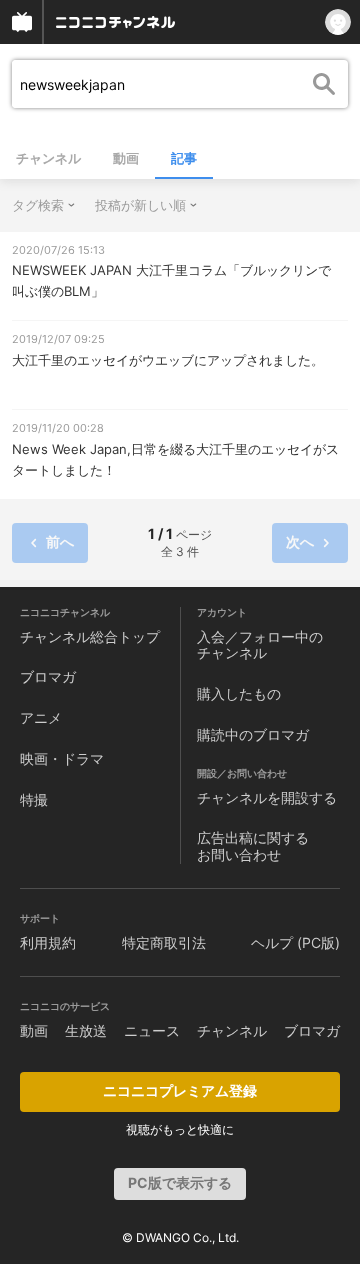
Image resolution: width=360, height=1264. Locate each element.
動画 (126, 158)
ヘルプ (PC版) (295, 942)
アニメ (41, 717)
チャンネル (48, 158)
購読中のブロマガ (253, 734)
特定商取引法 (164, 942)
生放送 (86, 1030)
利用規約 (48, 942)
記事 (184, 158)
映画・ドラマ (62, 758)
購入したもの (239, 693)
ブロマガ (48, 676)
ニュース (152, 1030)
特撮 (34, 799)
